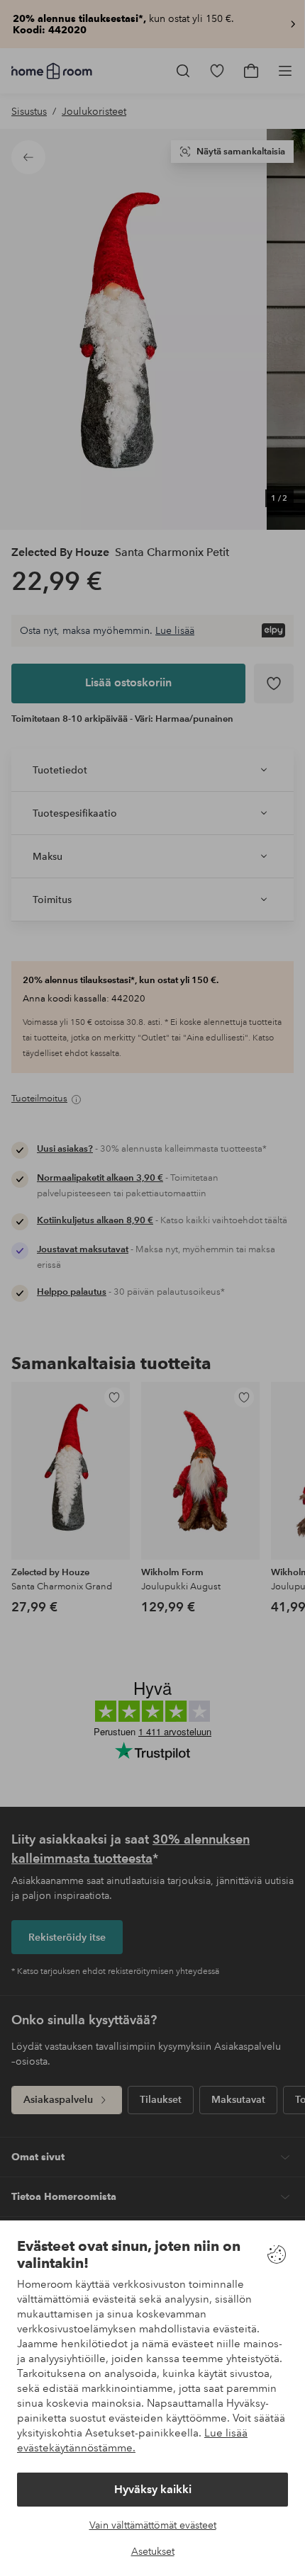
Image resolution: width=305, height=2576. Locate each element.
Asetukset (153, 2551)
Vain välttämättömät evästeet (153, 2525)
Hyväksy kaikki (153, 2489)
